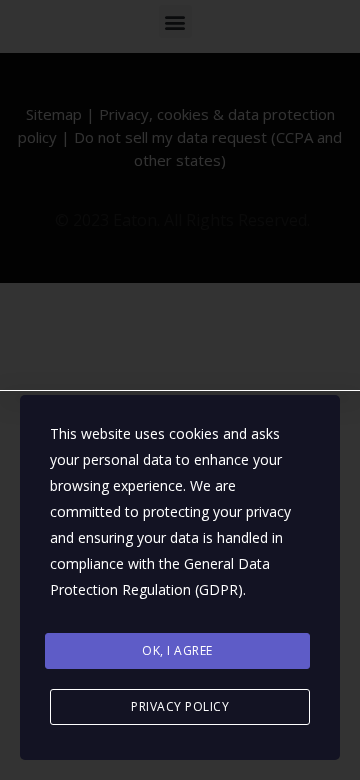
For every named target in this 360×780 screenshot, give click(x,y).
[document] (180, 390)
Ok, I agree (177, 650)
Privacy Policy (180, 706)
